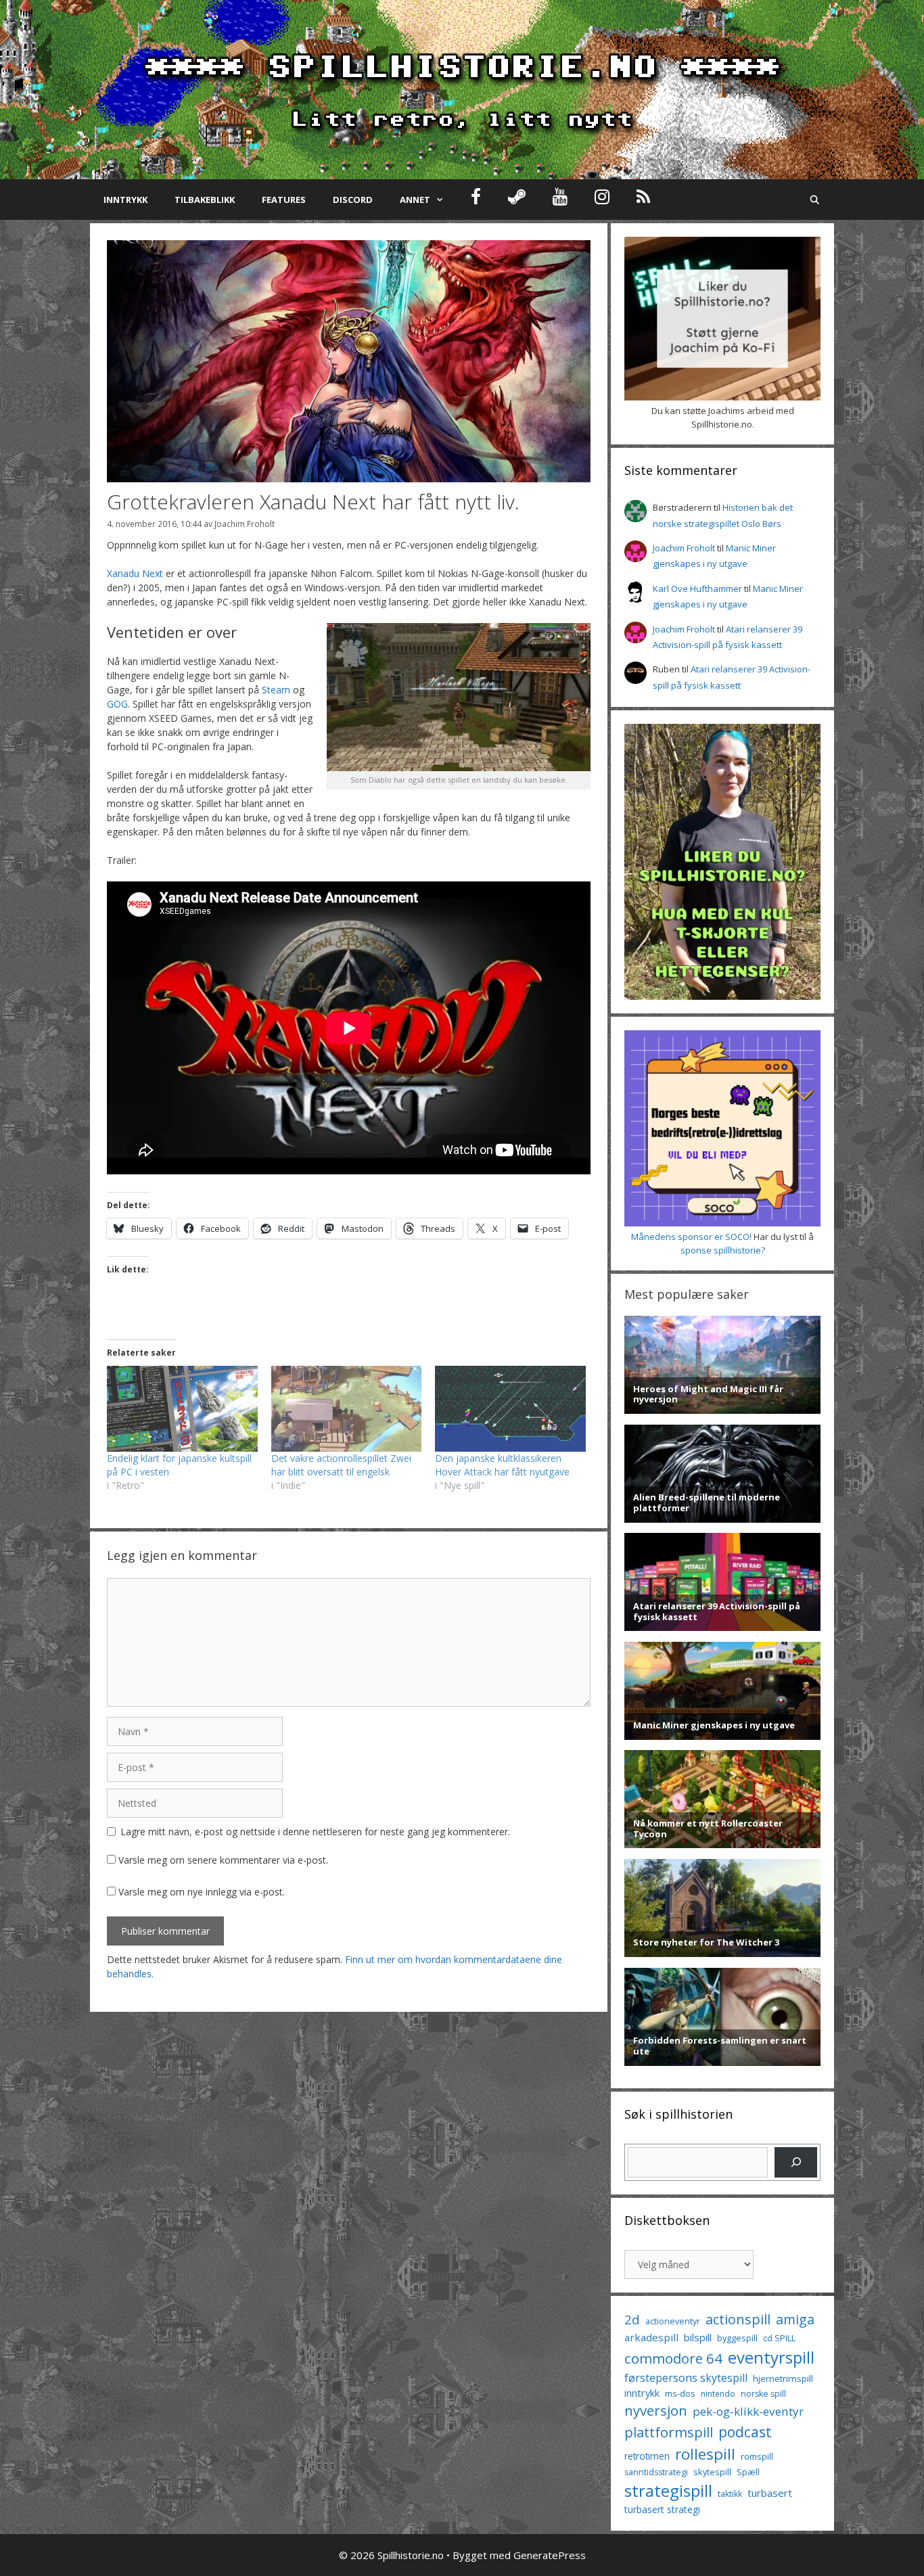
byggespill (737, 2338)
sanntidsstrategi (656, 2472)
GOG (117, 704)
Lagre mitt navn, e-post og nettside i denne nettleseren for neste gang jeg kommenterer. (315, 1832)
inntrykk (642, 2393)
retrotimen (647, 2456)
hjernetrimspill (783, 2378)
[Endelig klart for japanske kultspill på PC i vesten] (182, 1409)
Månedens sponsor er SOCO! (691, 1237)
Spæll (748, 2472)
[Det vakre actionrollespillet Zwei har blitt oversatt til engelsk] (347, 1409)
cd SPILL (779, 2338)
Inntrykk (125, 200)
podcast (745, 2432)
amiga (795, 2319)
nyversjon (656, 2410)
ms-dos (680, 2393)
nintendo (718, 2394)
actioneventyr (673, 2321)
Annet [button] (415, 200)
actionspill (738, 2319)
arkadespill (651, 2337)
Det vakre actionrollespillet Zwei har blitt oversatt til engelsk (341, 1465)
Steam (276, 690)
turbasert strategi (662, 2509)
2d (632, 2319)
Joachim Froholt (245, 524)
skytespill (712, 2472)
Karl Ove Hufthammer (697, 589)
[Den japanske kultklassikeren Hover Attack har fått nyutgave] (510, 1409)
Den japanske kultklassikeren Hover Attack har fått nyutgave (502, 1465)
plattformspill (669, 2432)
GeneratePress (550, 2555)
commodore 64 (673, 2358)
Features (284, 200)
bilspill (698, 2337)
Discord (353, 200)
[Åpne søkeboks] (815, 200)
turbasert (770, 2493)
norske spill (763, 2394)
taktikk (730, 2494)
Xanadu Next (135, 573)
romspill (757, 2456)
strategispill (668, 2490)
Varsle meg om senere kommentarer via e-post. (223, 1860)
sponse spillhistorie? (723, 1250)
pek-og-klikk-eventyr (748, 2411)
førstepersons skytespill (686, 2378)
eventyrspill (771, 2357)
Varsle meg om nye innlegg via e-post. (202, 1892)
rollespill (705, 2454)
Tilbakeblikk (205, 200)
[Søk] (796, 2162)
